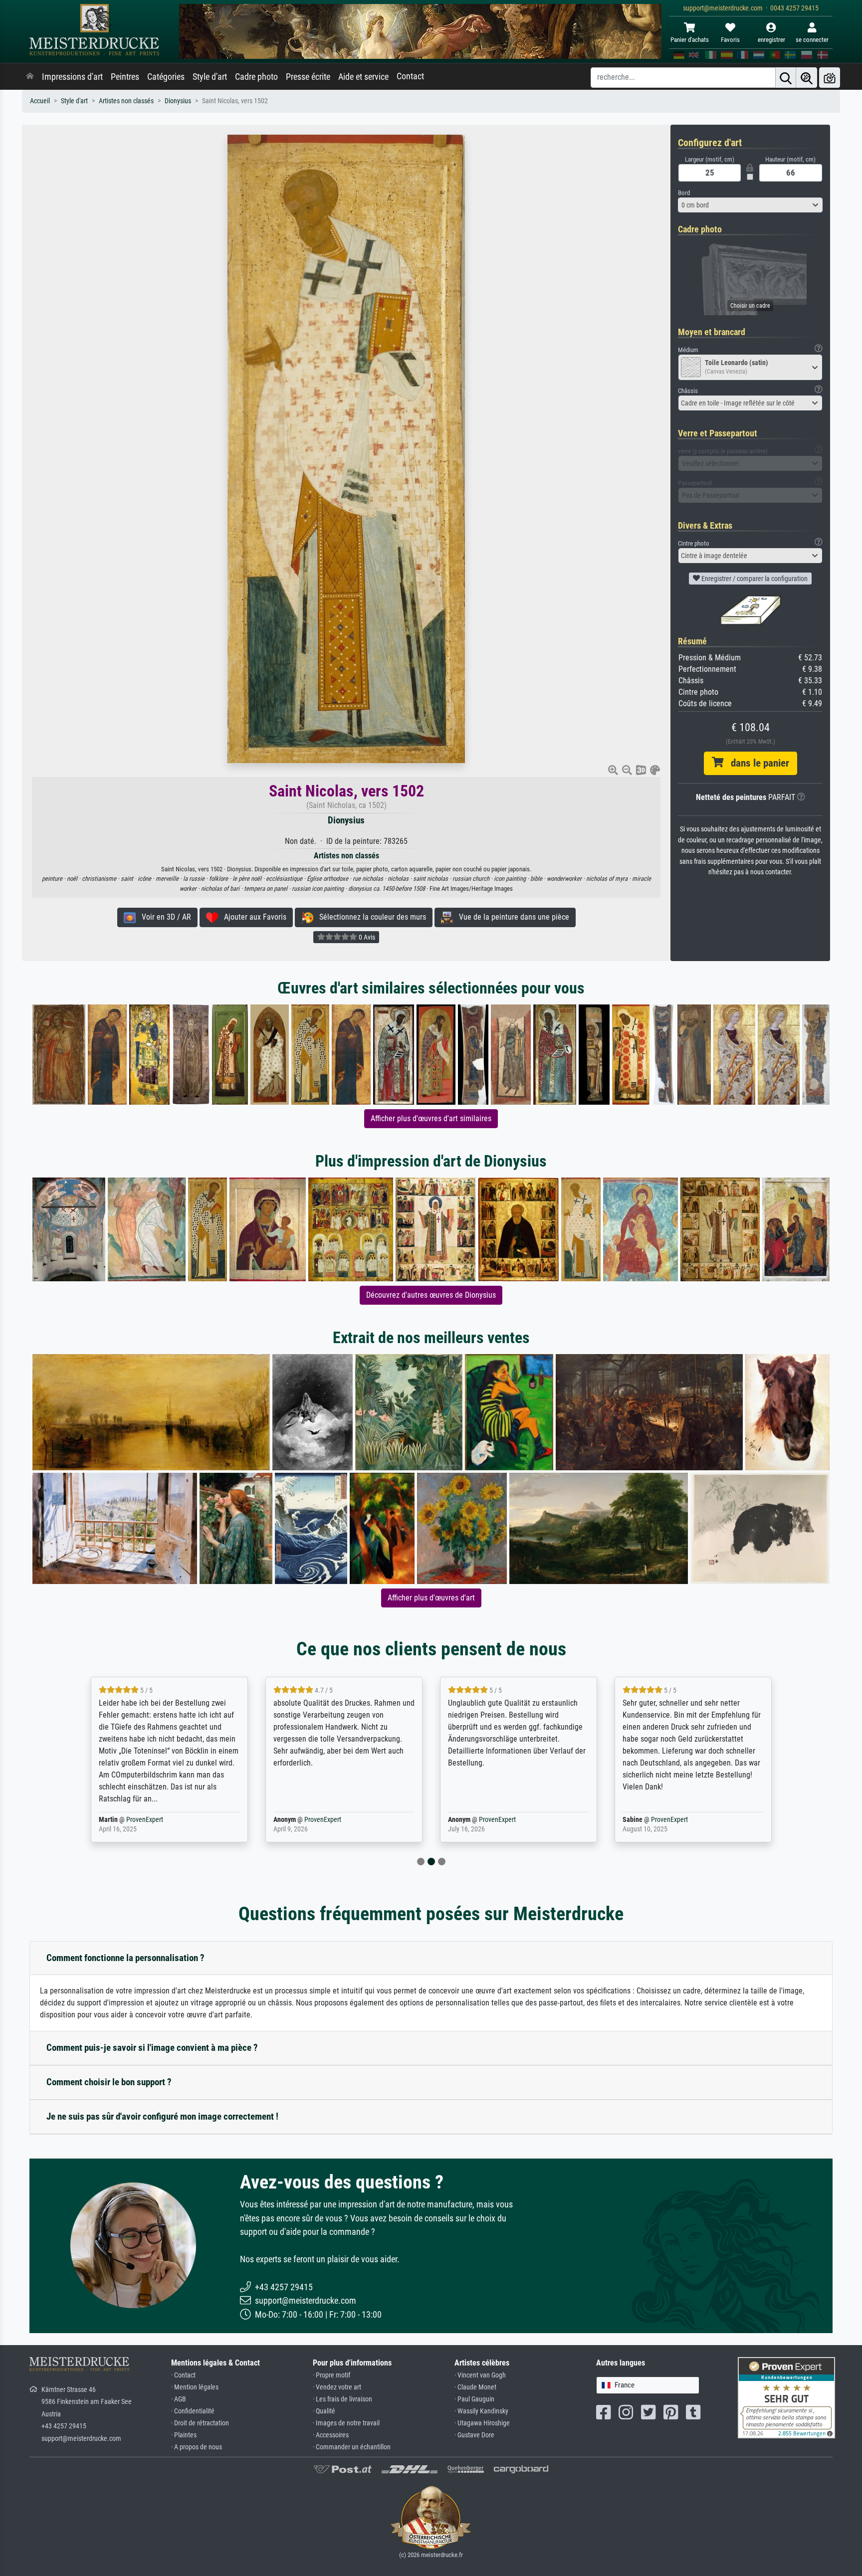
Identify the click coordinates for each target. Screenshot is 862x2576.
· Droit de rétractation (200, 2423)
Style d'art (210, 77)
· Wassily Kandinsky (481, 2411)
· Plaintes (184, 2435)
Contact (410, 76)
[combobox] (750, 205)
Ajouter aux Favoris (252, 917)
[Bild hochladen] (830, 78)
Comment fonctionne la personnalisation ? (125, 1958)
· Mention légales (195, 2387)
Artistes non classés (126, 101)
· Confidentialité (193, 2411)
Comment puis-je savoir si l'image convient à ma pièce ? (152, 2048)
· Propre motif (331, 2375)
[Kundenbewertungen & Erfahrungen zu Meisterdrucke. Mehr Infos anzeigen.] (786, 2397)
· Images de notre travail (346, 2423)
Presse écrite (308, 77)
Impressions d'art (72, 77)
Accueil (40, 101)
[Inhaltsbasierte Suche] (807, 78)
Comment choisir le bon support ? (109, 2082)
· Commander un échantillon (352, 2447)
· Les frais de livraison (342, 2399)
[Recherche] (786, 78)
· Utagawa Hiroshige (482, 2423)
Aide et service (363, 77)
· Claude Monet (475, 2387)
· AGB (179, 2399)
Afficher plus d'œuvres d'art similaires (431, 1118)
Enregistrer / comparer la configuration (754, 579)
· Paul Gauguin (474, 2399)
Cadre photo (256, 77)
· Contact (183, 2375)
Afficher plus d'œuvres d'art (431, 1598)
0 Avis (366, 937)
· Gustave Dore (474, 2435)
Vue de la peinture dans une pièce (511, 917)
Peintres (125, 77)
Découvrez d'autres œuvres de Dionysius (431, 1295)
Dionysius (178, 101)
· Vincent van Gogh (480, 2375)
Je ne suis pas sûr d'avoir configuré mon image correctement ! (162, 2116)
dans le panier (756, 763)
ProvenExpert (138, 1820)
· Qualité (324, 2411)
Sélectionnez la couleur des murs (370, 917)
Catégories (166, 77)
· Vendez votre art (337, 2387)
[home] (30, 77)
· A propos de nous (197, 2447)
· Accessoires (331, 2435)
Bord (684, 193)
